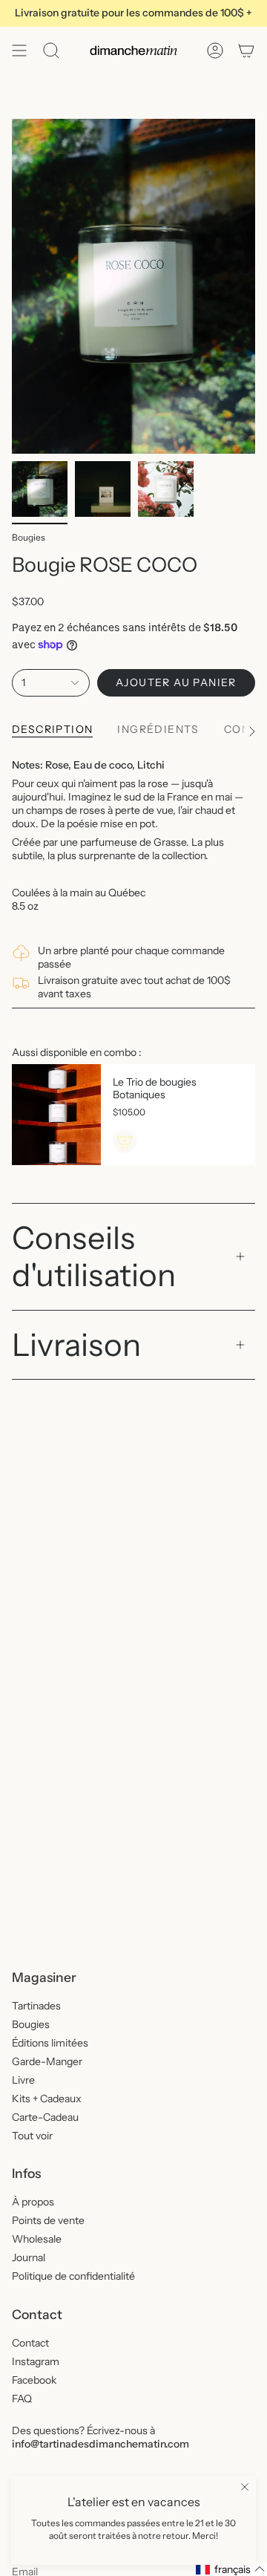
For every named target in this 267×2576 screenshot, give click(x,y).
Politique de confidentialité (73, 2276)
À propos (33, 2202)
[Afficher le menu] (19, 50)
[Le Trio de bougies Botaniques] (56, 1115)
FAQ (22, 2399)
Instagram (36, 2361)
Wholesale (37, 2239)
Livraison (76, 1345)
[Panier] (246, 50)
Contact (30, 2343)
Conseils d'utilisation (94, 1256)
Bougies (29, 537)
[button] (231, 2569)
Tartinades (36, 2006)
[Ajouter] (125, 1141)
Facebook (34, 2380)
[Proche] (245, 2487)
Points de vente (48, 2220)
